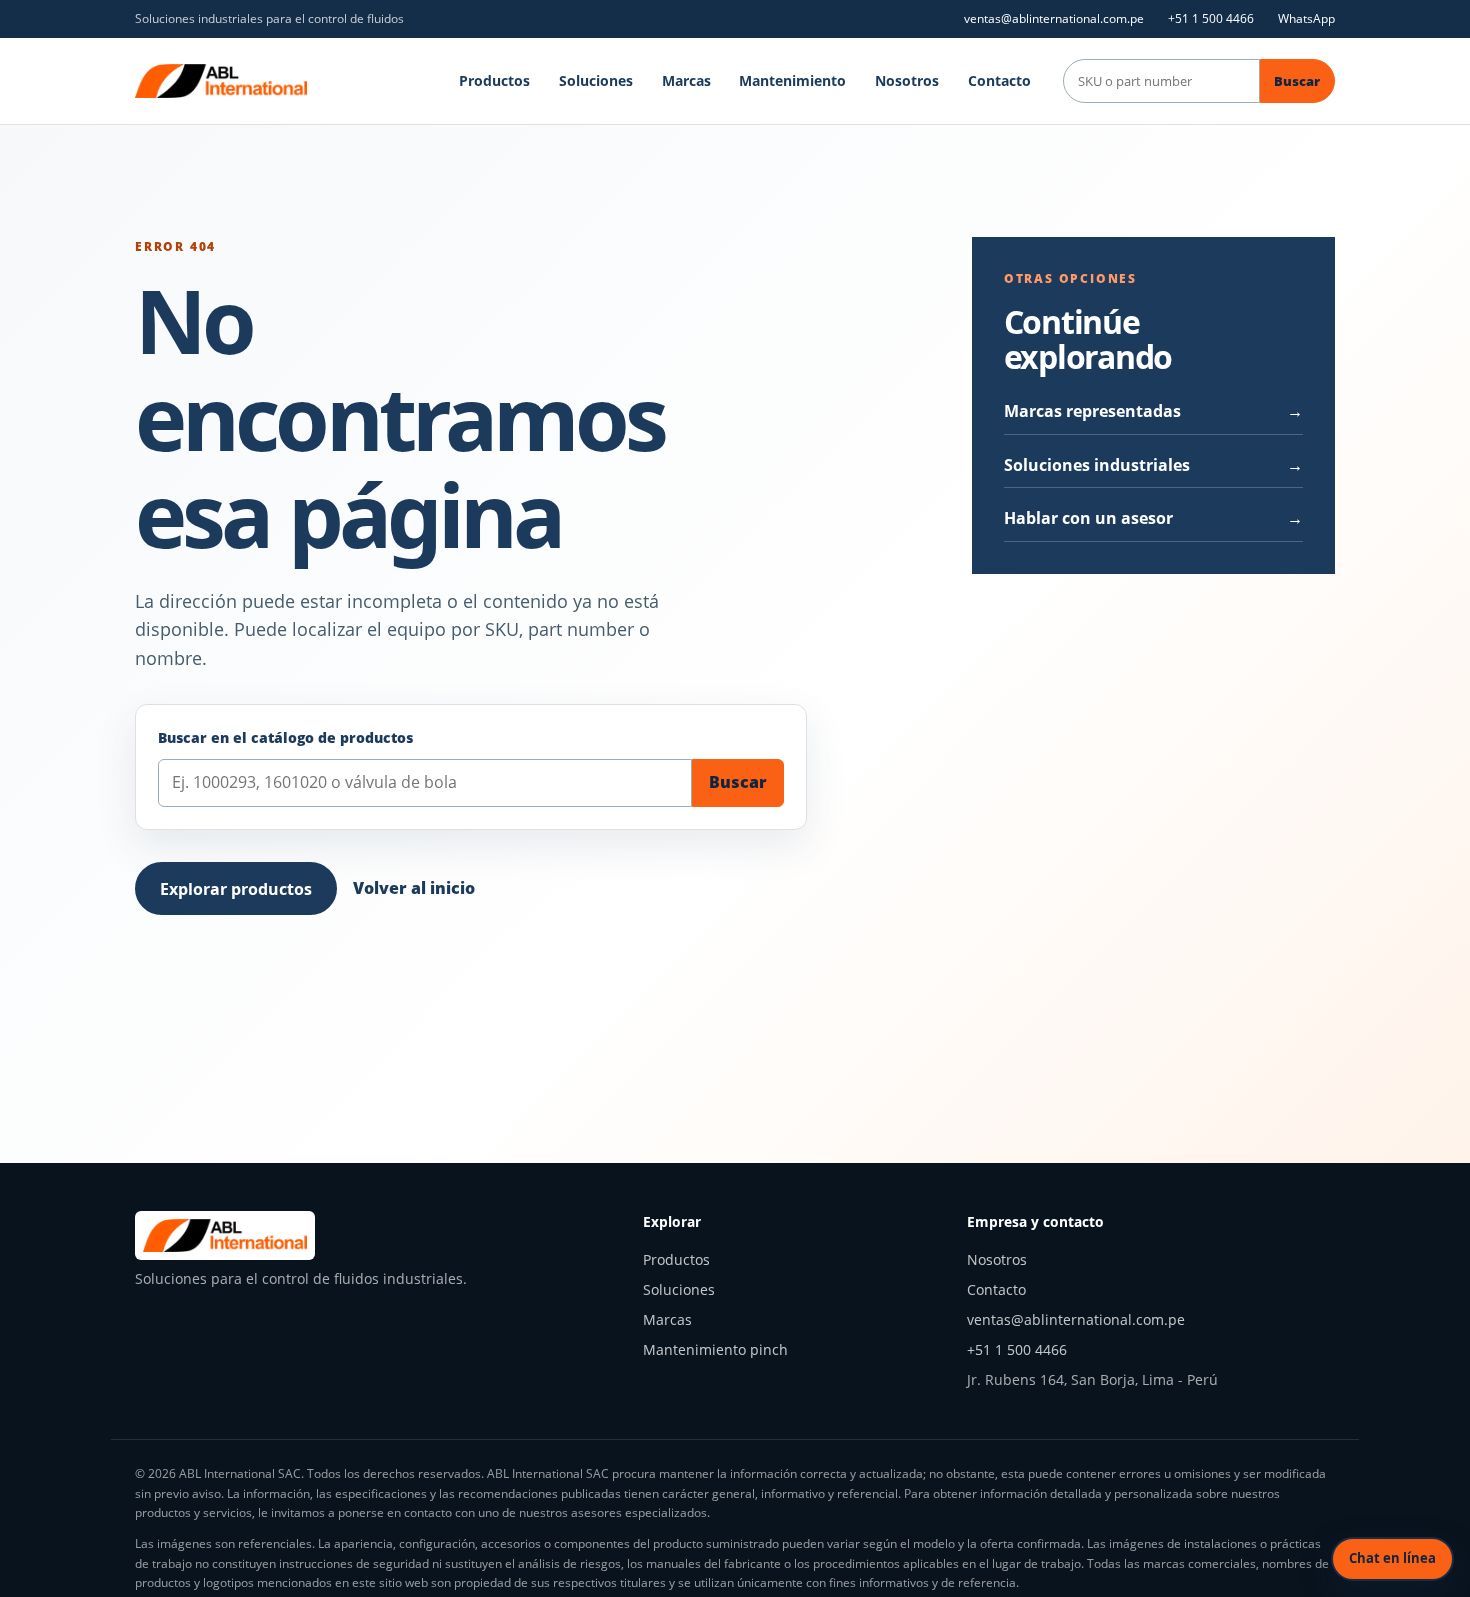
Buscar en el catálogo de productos (285, 737)
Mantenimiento (792, 80)
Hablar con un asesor (1088, 518)
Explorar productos (236, 889)
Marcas (686, 80)
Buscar (1297, 81)
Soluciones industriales (1097, 465)
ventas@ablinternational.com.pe (1054, 18)
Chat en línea (1392, 1558)
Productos (494, 80)
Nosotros (907, 80)
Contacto (999, 80)
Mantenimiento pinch (715, 1349)
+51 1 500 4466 (1211, 18)
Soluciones (596, 80)
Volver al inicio (414, 888)
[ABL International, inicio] (221, 81)
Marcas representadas (1092, 411)
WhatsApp (1306, 18)
